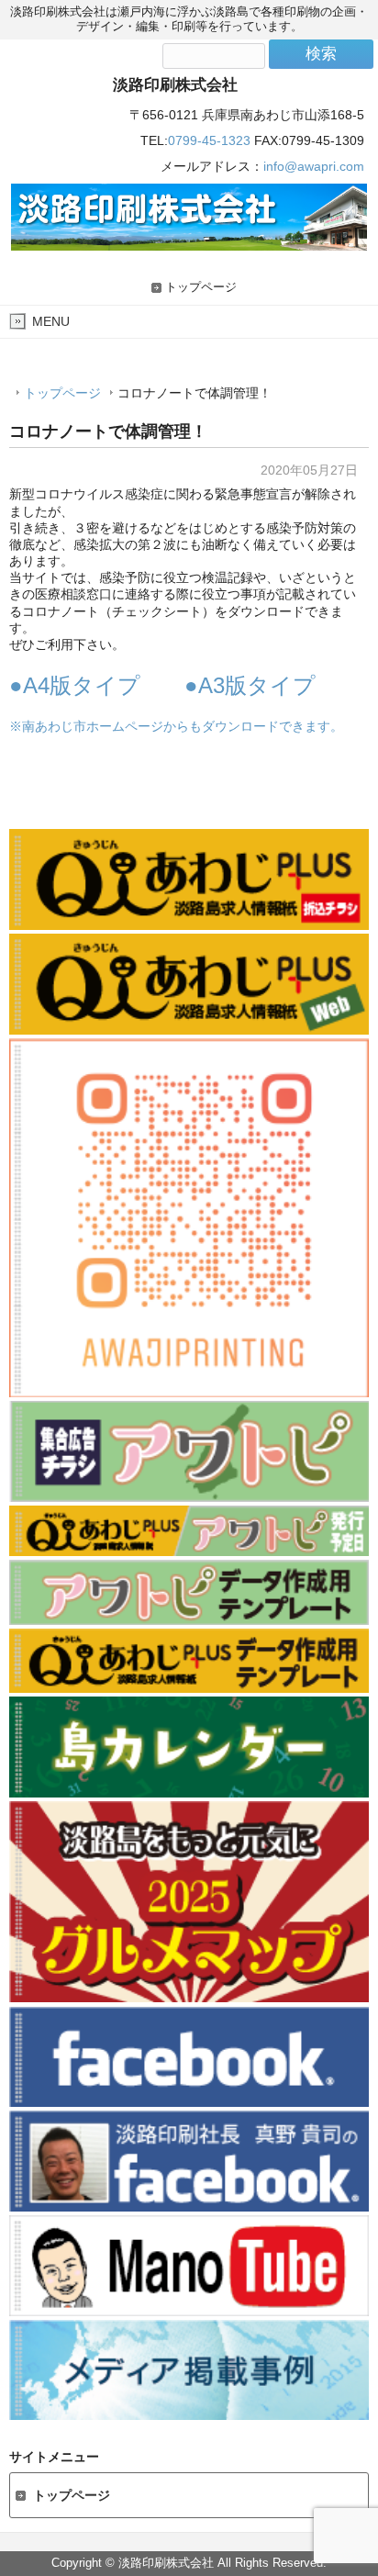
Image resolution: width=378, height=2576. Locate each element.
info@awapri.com (314, 166)
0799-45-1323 (209, 140)
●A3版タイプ (250, 685)
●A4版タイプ (75, 685)
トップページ (201, 287)
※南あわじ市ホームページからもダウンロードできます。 (176, 726)
